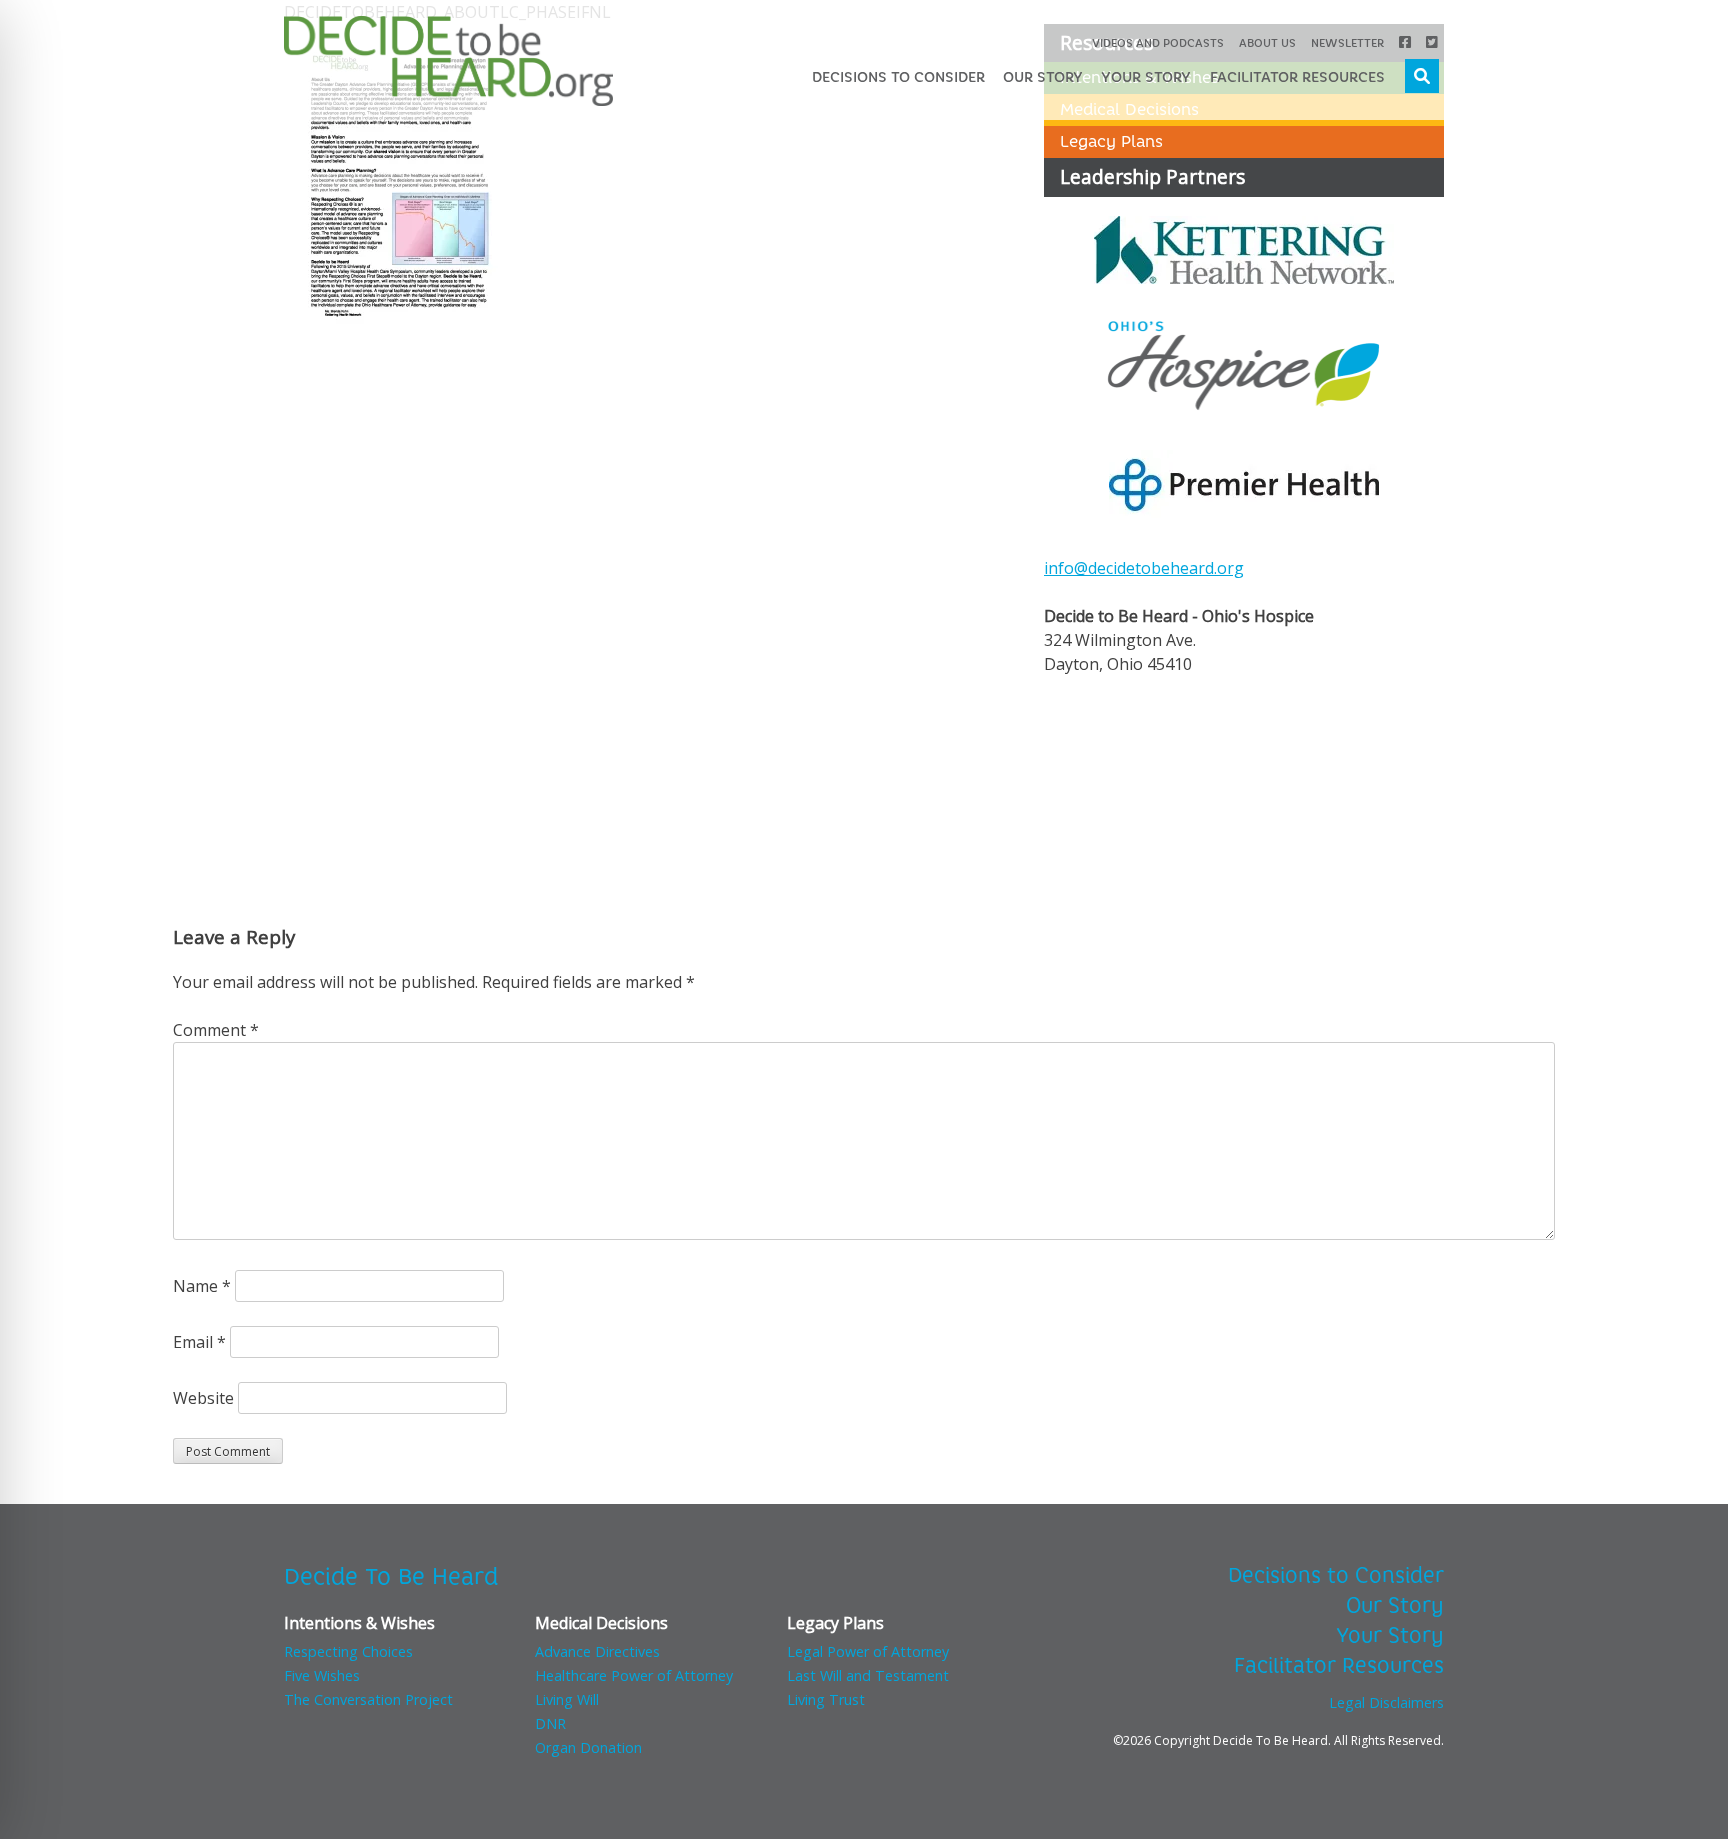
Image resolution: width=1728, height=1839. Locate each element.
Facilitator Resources (1297, 77)
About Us (1267, 43)
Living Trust (826, 1699)
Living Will (567, 1699)
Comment (216, 1030)
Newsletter (1347, 43)
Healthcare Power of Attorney (634, 1675)
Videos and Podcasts (1158, 43)
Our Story (1043, 77)
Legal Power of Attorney (868, 1651)
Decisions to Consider (898, 77)
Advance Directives (597, 1651)
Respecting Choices (348, 1651)
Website (203, 1398)
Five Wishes (322, 1675)
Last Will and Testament (868, 1675)
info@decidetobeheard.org (1144, 568)
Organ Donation (588, 1747)
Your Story (1146, 77)
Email (199, 1342)
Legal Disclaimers (1386, 1702)
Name (202, 1286)
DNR (550, 1723)
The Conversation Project (368, 1699)
